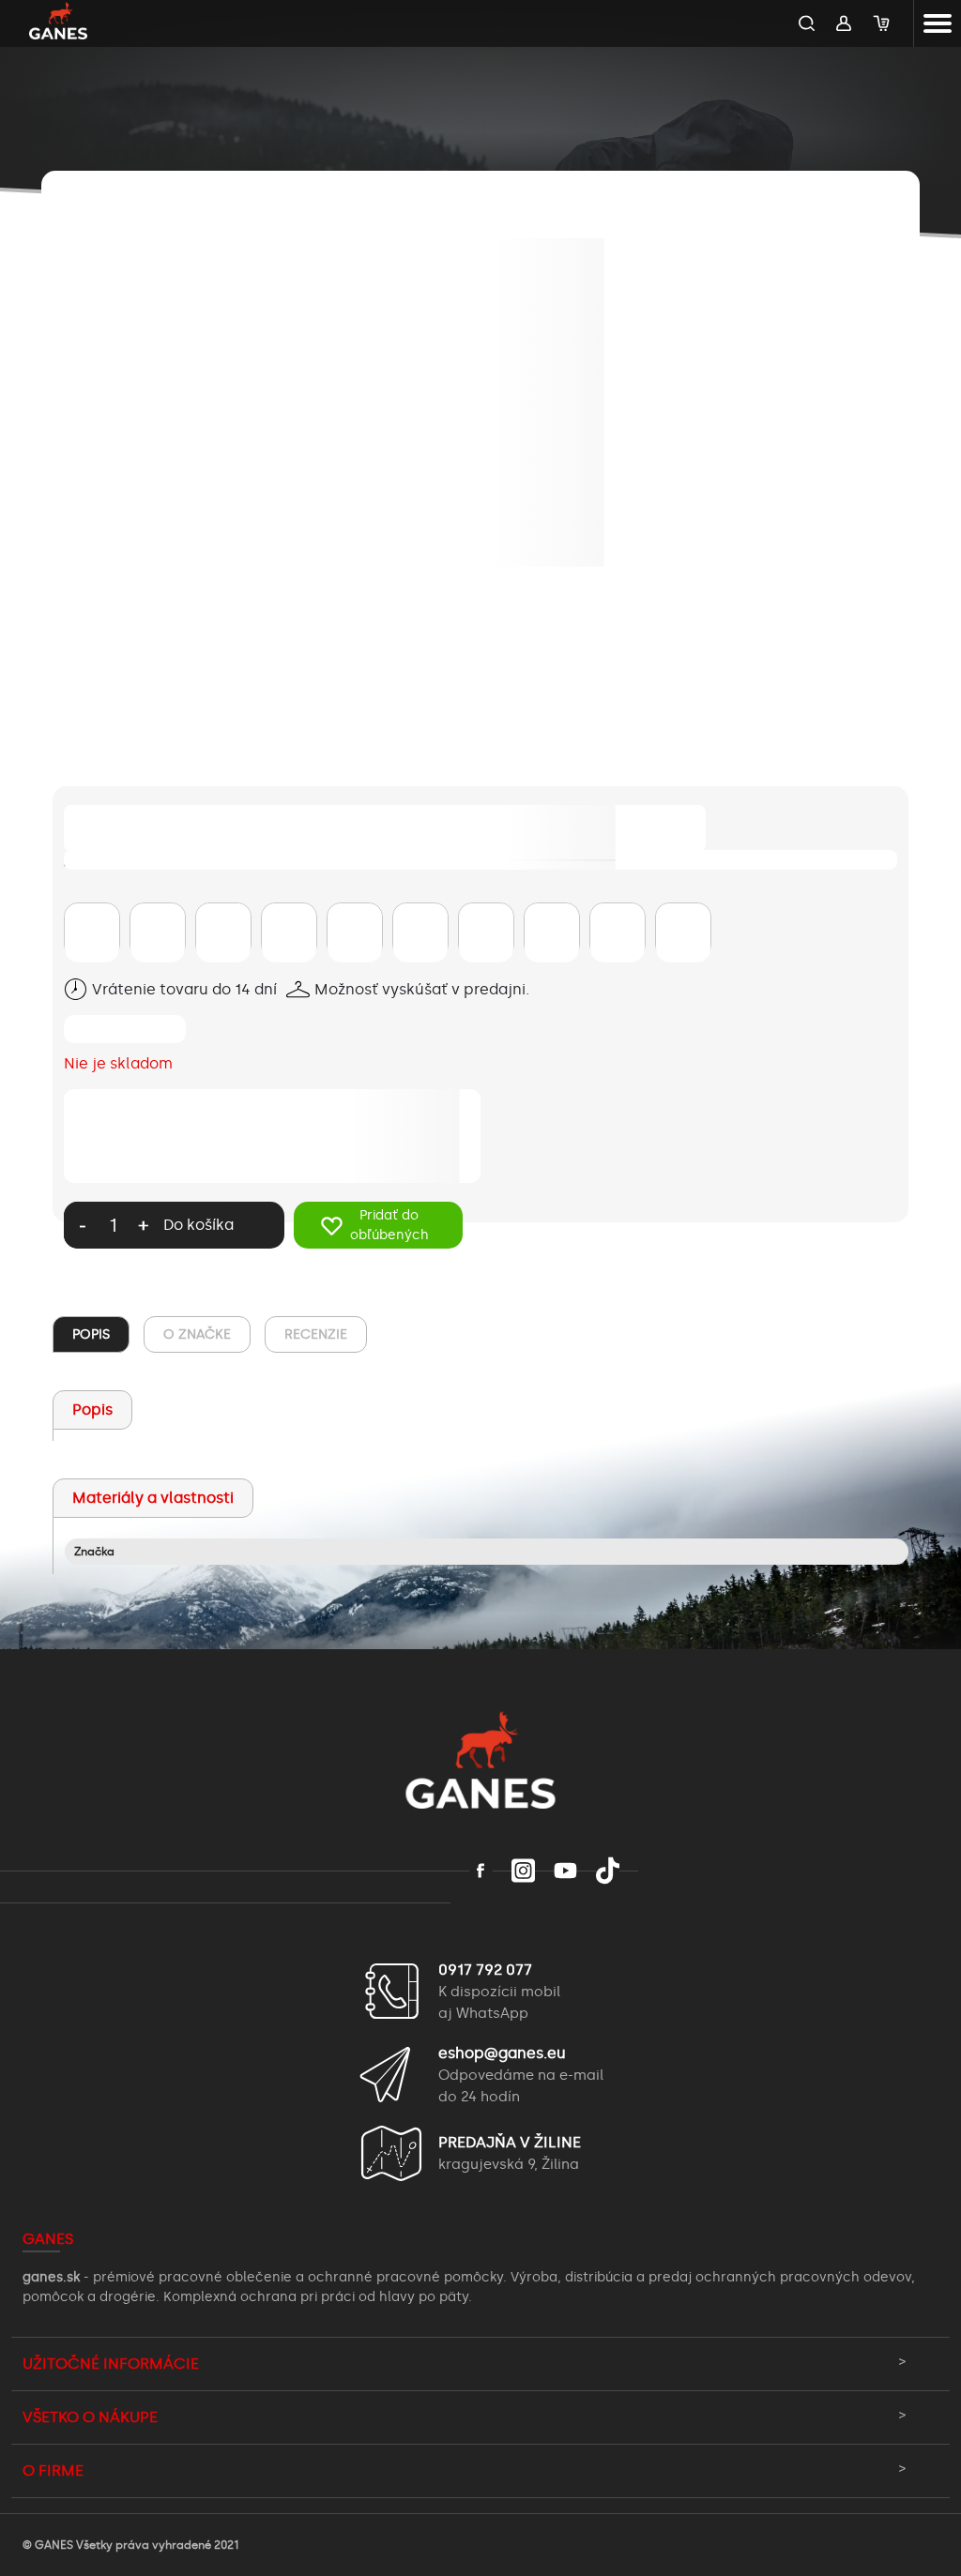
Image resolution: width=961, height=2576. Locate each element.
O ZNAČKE (197, 1334)
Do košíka (198, 1225)
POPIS (91, 1334)
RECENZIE (316, 1334)
